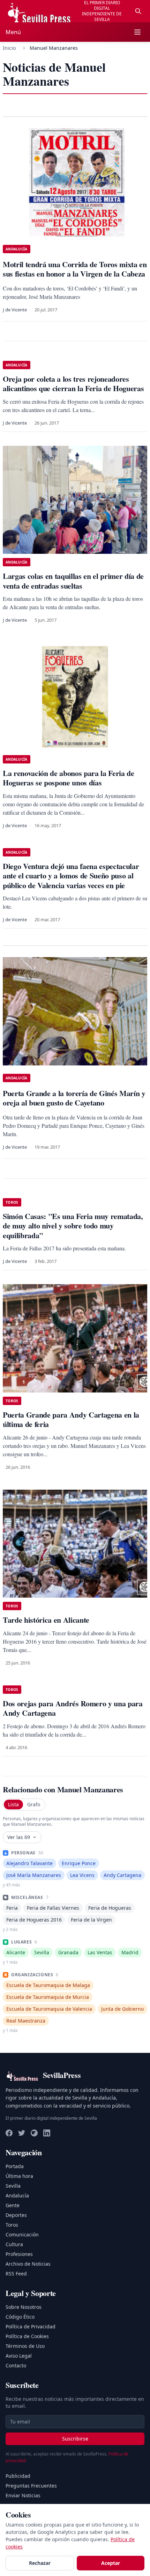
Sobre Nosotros (24, 2307)
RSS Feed (16, 2274)
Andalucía (17, 2195)
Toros (12, 2225)
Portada (15, 2166)
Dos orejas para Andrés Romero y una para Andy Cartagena (73, 1708)
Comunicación (22, 2234)
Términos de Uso (25, 2346)
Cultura (14, 2244)
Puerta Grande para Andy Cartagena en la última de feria (71, 1419)
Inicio (9, 48)
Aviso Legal (19, 2356)
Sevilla (13, 2186)
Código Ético (20, 2317)
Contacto (16, 2365)
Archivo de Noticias (28, 2264)
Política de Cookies (27, 2336)
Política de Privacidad (31, 2326)
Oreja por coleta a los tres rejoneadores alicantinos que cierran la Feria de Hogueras (73, 384)
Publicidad (18, 2476)
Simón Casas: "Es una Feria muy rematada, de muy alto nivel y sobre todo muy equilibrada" (73, 1226)
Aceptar (111, 2563)
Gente (13, 2205)
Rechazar (40, 2563)
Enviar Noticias (23, 2495)
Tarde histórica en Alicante (46, 1620)
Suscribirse (75, 2439)
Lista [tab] (13, 1804)
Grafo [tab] (34, 1804)
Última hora (19, 2176)
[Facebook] (9, 2133)
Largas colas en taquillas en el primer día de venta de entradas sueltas (73, 581)
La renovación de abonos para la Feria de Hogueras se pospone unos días (69, 778)
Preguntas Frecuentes (31, 2486)
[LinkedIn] (47, 2133)
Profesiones (19, 2254)
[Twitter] (22, 2133)
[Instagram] (34, 2133)
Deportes (16, 2215)
